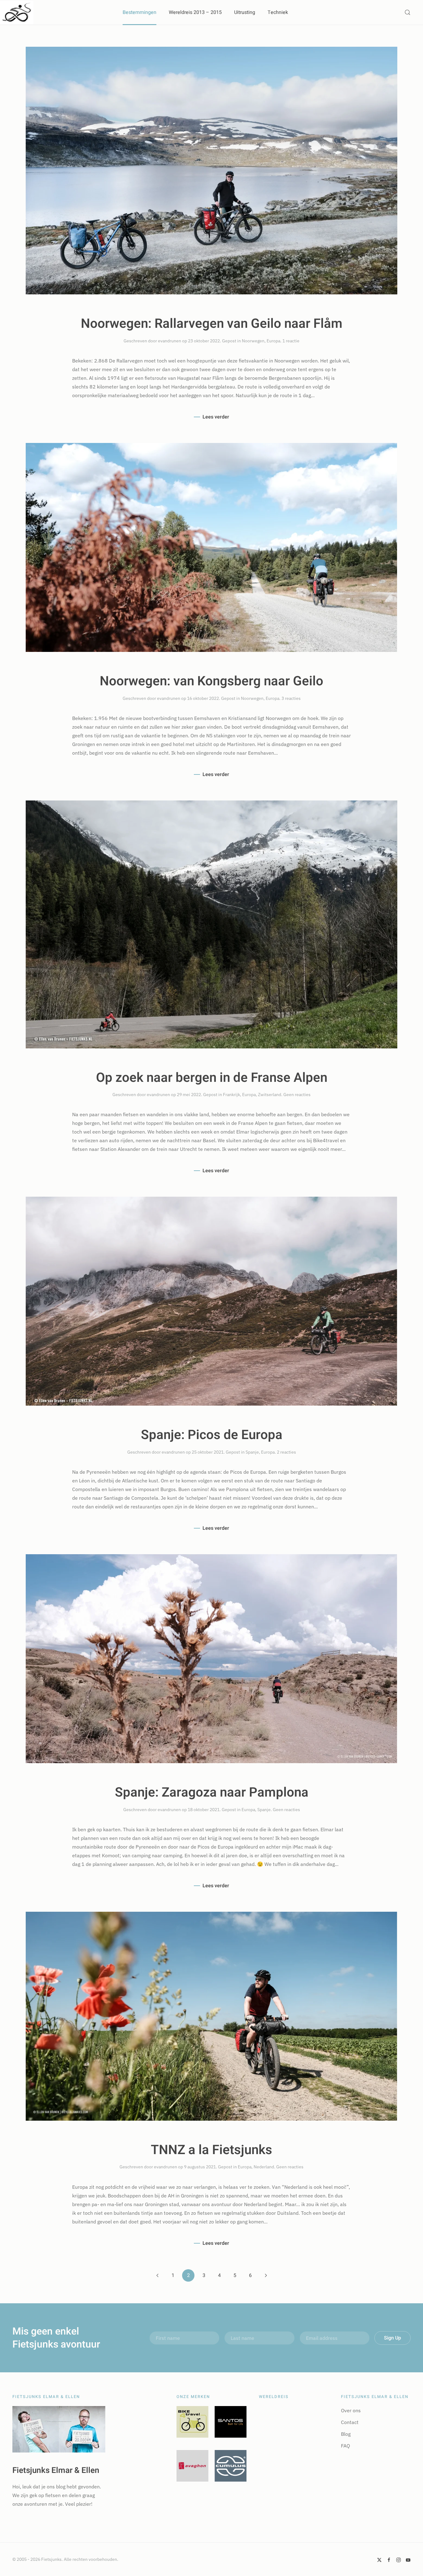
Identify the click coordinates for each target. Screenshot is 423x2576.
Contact (350, 2422)
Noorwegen (253, 341)
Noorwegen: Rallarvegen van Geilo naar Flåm (212, 324)
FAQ (345, 2446)
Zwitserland (270, 1095)
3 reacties (291, 698)
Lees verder (216, 417)
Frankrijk (231, 1095)
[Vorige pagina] (157, 2275)
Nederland (264, 2167)
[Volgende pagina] (266, 2275)
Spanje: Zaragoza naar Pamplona (212, 1793)
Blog (346, 2434)
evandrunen (170, 341)
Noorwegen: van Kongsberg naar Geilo (211, 681)
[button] (408, 12)
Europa (273, 341)
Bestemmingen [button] (140, 12)
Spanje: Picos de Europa (212, 1435)
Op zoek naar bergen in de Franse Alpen (212, 1078)
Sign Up (392, 2338)
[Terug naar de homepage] (17, 12)
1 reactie (291, 341)
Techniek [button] (278, 12)
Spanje (252, 1452)
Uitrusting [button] (245, 12)
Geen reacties (297, 1095)
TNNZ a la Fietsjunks (211, 2150)
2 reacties (286, 1452)
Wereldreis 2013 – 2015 (195, 12)
